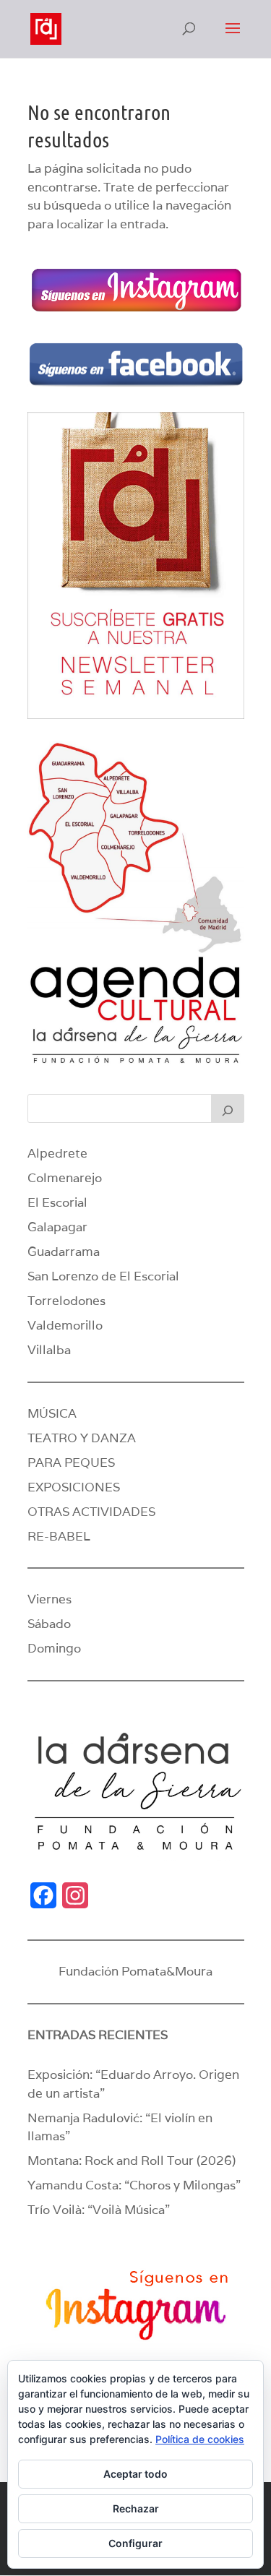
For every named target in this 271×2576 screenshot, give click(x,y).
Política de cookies (200, 2439)
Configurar (135, 2543)
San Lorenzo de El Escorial (103, 1276)
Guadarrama (64, 1252)
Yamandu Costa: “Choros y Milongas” (134, 2185)
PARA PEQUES (71, 1463)
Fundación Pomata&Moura (135, 1971)
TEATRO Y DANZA (82, 1438)
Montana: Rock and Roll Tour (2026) (132, 2161)
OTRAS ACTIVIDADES (91, 1512)
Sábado (49, 1624)
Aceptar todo (135, 2474)
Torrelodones (66, 1301)
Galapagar (57, 1227)
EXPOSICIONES (74, 1487)
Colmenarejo (65, 1178)
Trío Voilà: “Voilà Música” (99, 2210)
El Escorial (57, 1202)
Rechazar (136, 2508)
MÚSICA (52, 1413)
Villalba (49, 1350)
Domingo (54, 1648)
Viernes (50, 1599)
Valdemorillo (65, 1325)
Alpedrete (57, 1153)
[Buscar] (228, 1108)
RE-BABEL (59, 1536)
